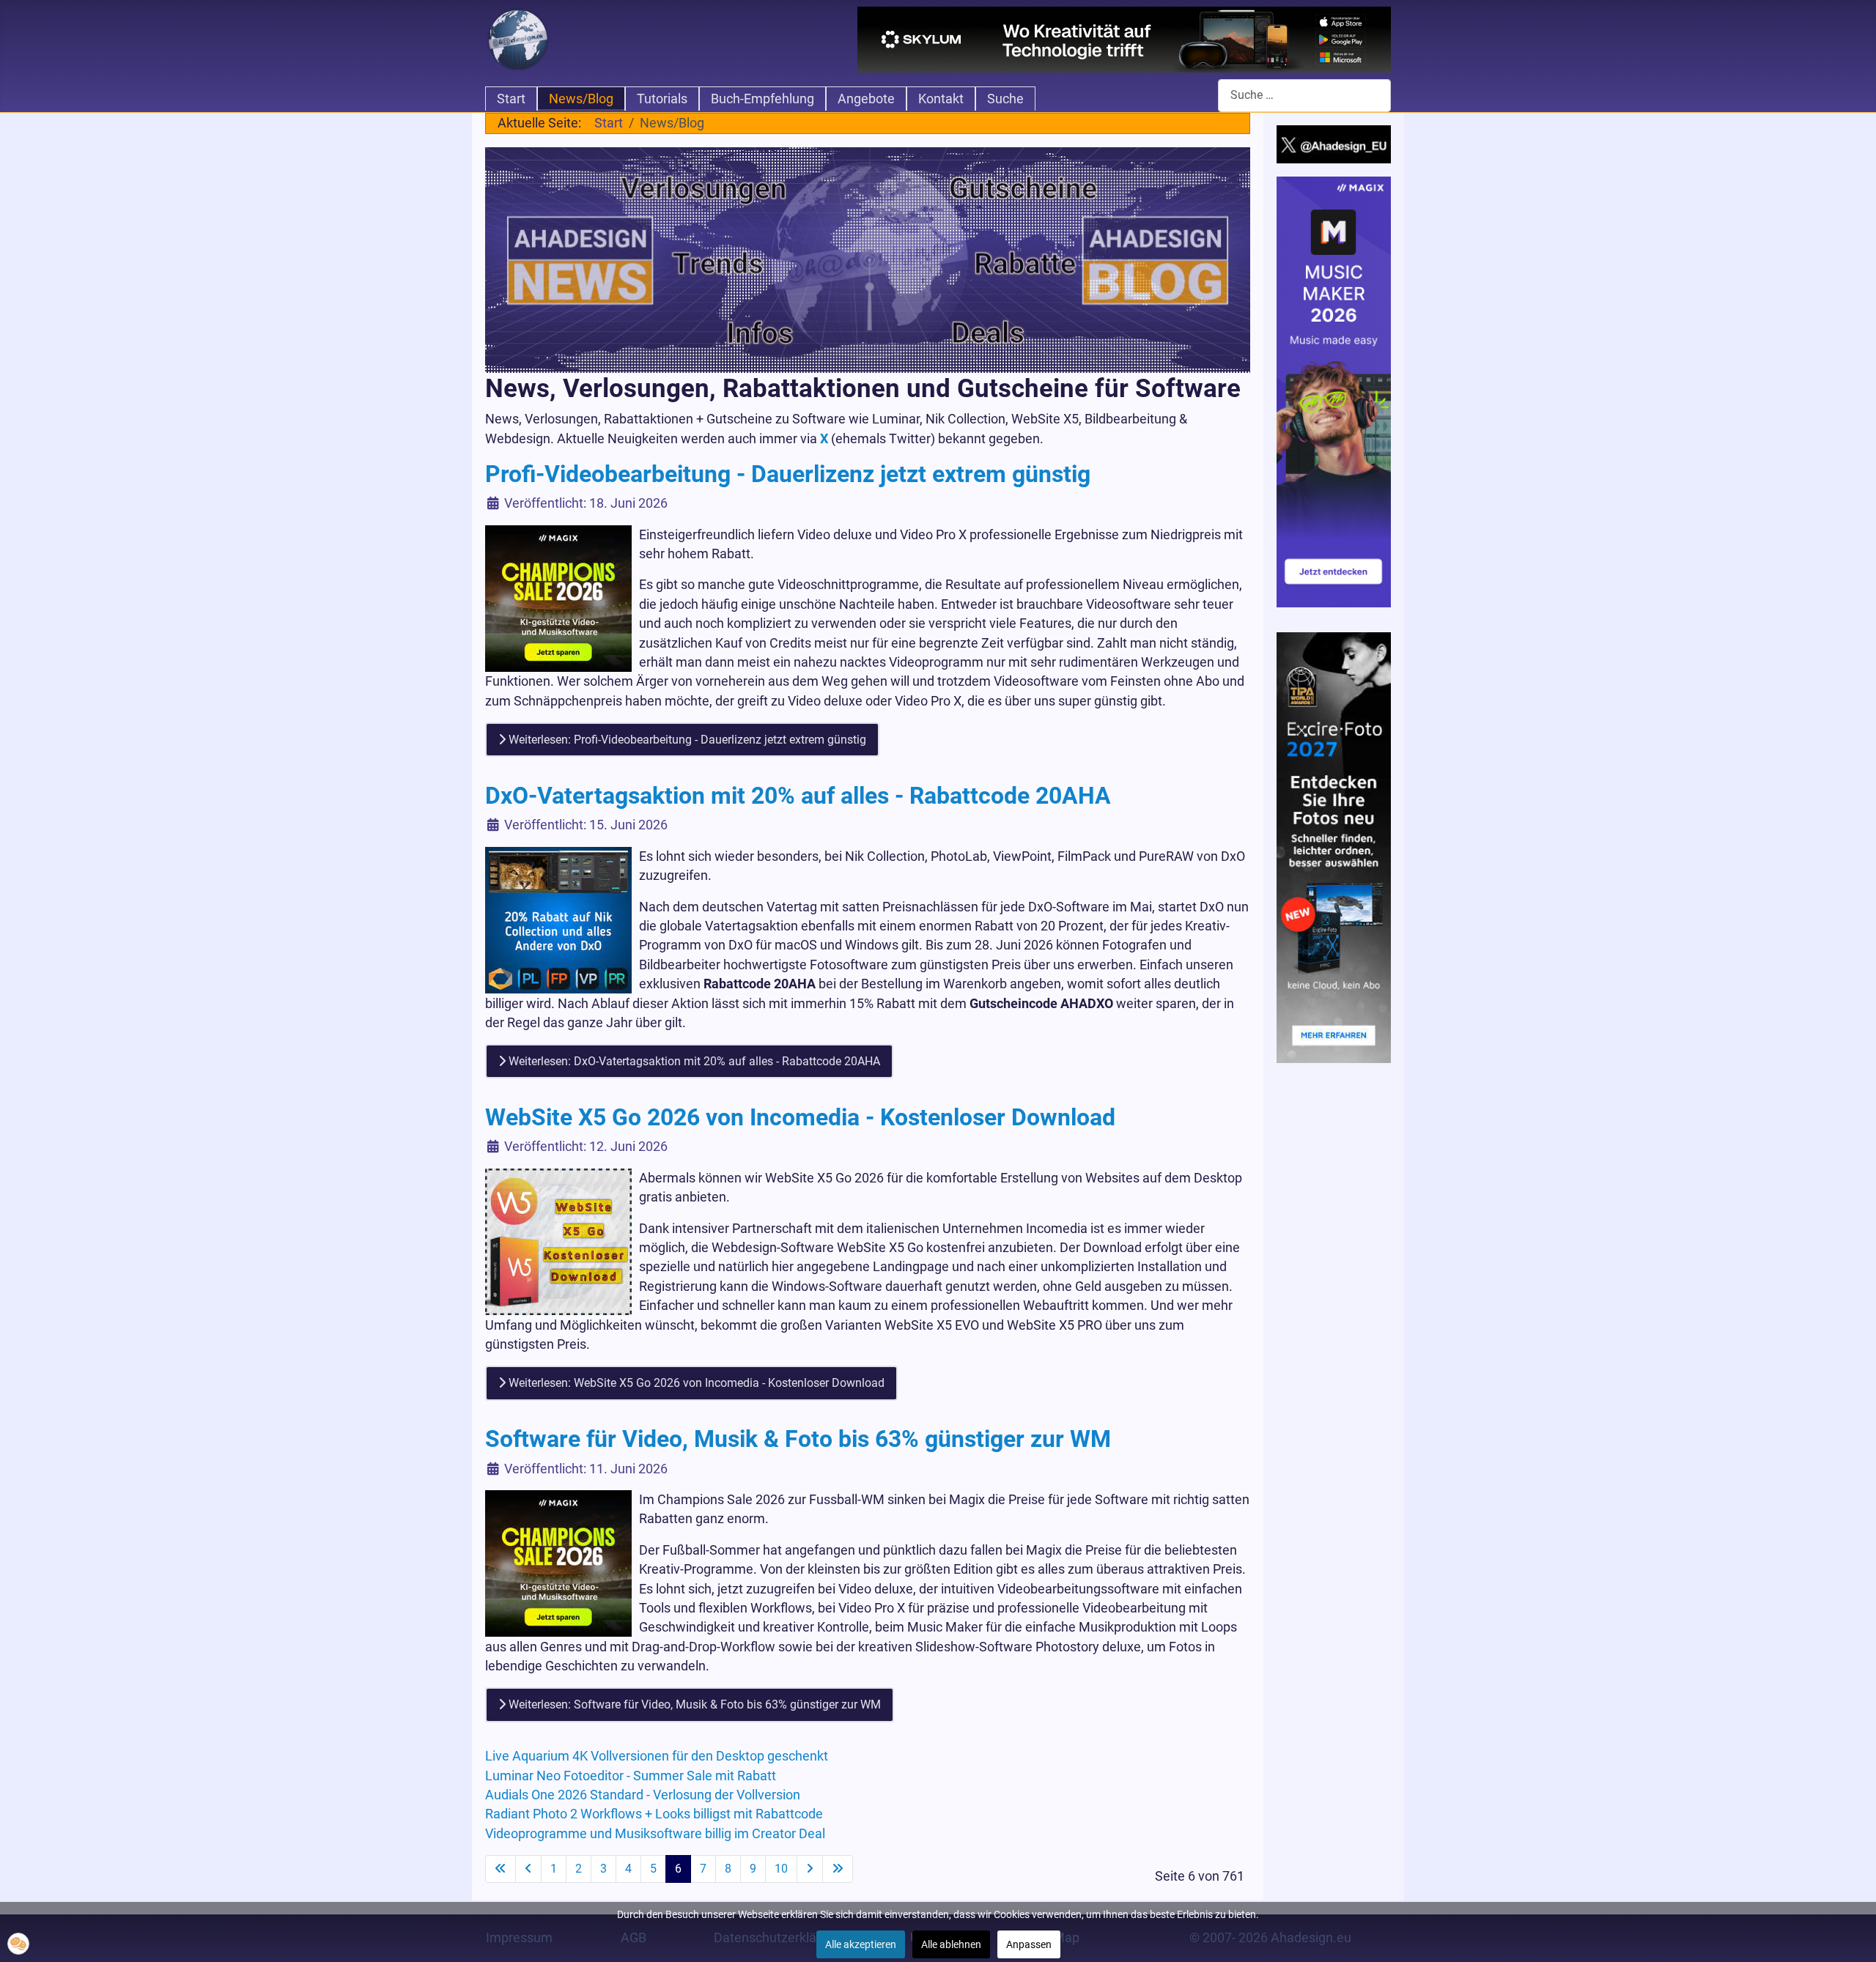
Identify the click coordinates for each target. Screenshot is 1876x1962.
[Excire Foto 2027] (1334, 846)
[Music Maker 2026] (1334, 391)
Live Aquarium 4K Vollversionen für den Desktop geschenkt (657, 1756)
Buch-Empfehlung (762, 99)
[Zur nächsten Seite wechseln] (810, 1869)
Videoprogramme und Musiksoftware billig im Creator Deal (655, 1834)
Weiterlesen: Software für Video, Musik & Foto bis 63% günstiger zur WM (693, 1704)
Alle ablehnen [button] (951, 1944)
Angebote (866, 99)
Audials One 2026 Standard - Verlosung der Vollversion (643, 1795)
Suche (1005, 99)
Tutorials (662, 99)
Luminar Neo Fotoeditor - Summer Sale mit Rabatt (631, 1776)
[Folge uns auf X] (1334, 144)
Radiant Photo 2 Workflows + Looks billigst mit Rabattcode (654, 1814)
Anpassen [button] (1029, 1944)
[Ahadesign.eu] (518, 38)
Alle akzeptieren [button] (861, 1944)
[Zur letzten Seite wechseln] (838, 1869)
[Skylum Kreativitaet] (1124, 40)
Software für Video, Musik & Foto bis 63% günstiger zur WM (798, 1439)
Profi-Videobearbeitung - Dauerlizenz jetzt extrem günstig (791, 474)
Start (511, 99)
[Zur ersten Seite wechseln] (501, 1869)
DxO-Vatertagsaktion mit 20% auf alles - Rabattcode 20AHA (798, 796)
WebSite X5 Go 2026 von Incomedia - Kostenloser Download (800, 1117)
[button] (18, 1944)
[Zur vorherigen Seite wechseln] (528, 1869)
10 (781, 1869)
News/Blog (581, 99)
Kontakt (941, 99)
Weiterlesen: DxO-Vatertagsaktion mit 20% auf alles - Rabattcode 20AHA (693, 1061)
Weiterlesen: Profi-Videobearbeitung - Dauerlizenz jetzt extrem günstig (686, 740)
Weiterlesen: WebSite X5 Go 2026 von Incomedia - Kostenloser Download (695, 1383)
